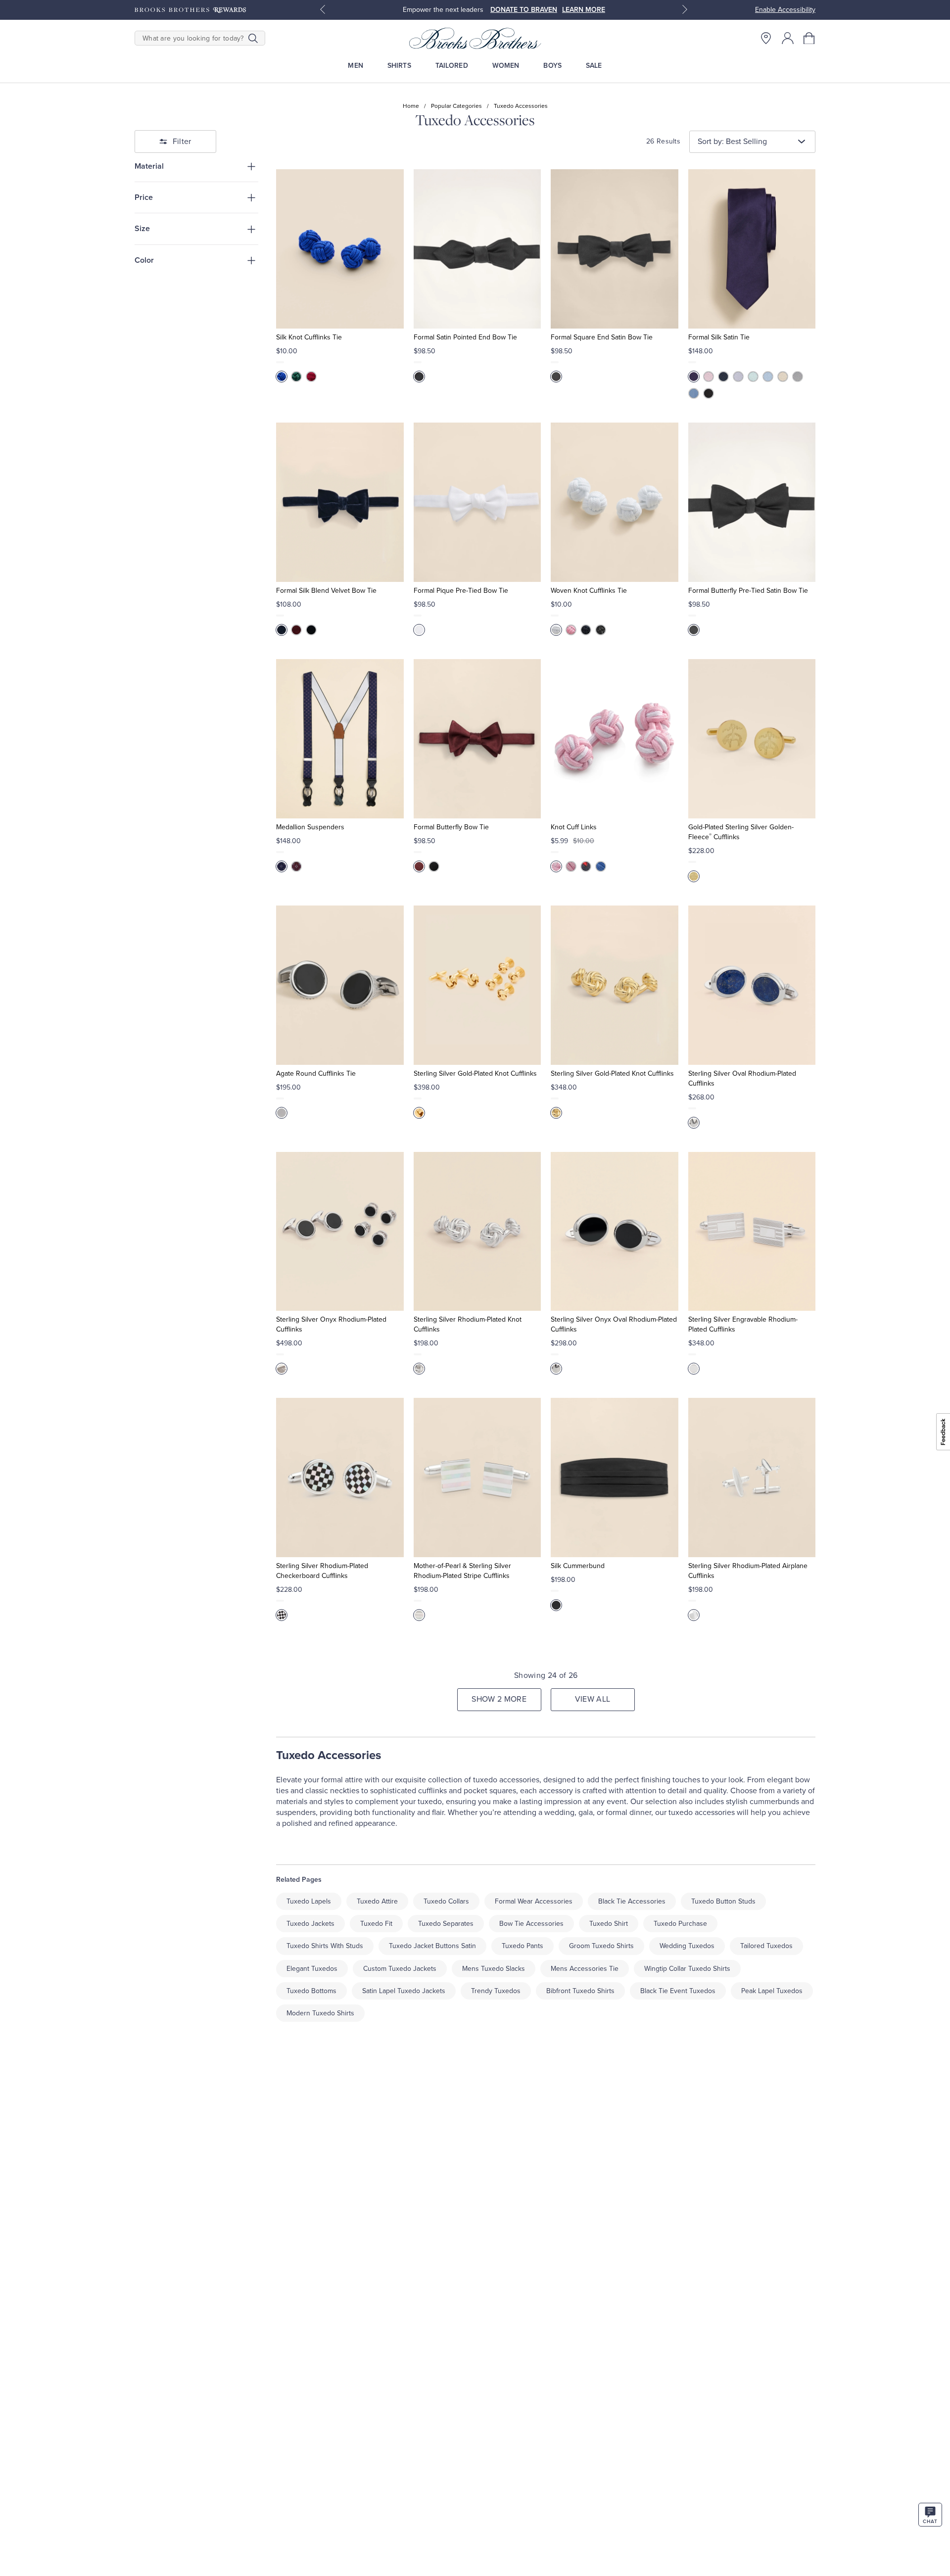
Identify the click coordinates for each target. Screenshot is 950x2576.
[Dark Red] (296, 630)
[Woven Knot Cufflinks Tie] (614, 502)
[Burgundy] (419, 866)
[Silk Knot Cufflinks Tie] (340, 249)
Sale (594, 66)
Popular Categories (456, 106)
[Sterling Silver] (282, 1615)
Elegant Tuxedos (312, 1969)
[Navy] (723, 377)
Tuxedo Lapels (309, 1901)
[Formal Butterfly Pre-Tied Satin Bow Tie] (752, 502)
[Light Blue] (601, 866)
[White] (419, 630)
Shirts (399, 66)
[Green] (296, 377)
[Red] (311, 377)
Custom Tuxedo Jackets (400, 1969)
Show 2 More (499, 1699)
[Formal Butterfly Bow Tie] (477, 739)
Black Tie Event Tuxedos (678, 1991)
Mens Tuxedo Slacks (494, 1969)
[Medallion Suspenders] (340, 739)
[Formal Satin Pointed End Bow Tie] (477, 249)
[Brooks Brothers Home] (475, 38)
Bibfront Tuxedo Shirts (580, 1991)
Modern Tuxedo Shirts (320, 2013)
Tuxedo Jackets (310, 1924)
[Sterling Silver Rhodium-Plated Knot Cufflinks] (477, 1232)
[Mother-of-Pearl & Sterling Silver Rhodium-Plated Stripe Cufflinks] (477, 1478)
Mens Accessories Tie (585, 1969)
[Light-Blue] (768, 377)
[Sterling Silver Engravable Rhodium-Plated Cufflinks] (752, 1232)
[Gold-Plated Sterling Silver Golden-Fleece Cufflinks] (752, 739)
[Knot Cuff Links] (614, 739)
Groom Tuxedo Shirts (601, 1946)
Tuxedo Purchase (680, 1924)
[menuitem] (356, 66)
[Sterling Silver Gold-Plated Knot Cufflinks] (477, 985)
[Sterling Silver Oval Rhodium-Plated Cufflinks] (752, 985)
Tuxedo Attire (377, 1901)
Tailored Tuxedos (766, 1946)
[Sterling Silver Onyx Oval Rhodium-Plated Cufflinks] (614, 1232)
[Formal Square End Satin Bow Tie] (614, 249)
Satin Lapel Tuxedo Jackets (404, 1991)
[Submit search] (253, 38)
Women (506, 66)
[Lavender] (738, 377)
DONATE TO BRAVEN (524, 10)
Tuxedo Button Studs (723, 1901)
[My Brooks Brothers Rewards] (190, 10)
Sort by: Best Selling (732, 142)
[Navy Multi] (282, 866)
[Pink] (709, 377)
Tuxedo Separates (446, 1924)
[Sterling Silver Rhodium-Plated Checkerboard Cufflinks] (340, 1478)
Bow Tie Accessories (531, 1924)
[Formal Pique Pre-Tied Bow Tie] (477, 502)
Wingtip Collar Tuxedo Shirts (687, 1969)
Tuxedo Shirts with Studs (325, 1946)
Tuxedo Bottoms (311, 1991)
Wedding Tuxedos (687, 1946)
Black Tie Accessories (632, 1901)
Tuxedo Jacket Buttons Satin (432, 1946)
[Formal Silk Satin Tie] (752, 249)
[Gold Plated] (419, 1113)
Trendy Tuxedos (496, 1991)
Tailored (452, 66)
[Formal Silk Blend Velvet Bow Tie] (340, 502)
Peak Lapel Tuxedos (772, 1991)
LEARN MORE (584, 10)
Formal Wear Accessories (534, 1901)
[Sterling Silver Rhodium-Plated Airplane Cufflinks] (752, 1478)
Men (355, 66)
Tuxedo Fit (376, 1924)
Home (411, 106)
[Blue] (282, 377)
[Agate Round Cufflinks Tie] (340, 985)
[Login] (788, 38)
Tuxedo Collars (446, 1901)
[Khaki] (783, 377)
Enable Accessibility (785, 10)
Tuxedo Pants (522, 1946)
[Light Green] (753, 377)
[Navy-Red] (586, 866)
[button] (809, 38)
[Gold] (694, 876)
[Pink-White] (556, 866)
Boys (552, 66)
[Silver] (798, 377)
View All (593, 1699)
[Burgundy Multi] (296, 866)
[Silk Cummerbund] (614, 1478)
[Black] (419, 377)
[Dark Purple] (694, 377)
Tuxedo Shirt (609, 1924)
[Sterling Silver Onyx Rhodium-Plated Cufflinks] (340, 1232)
